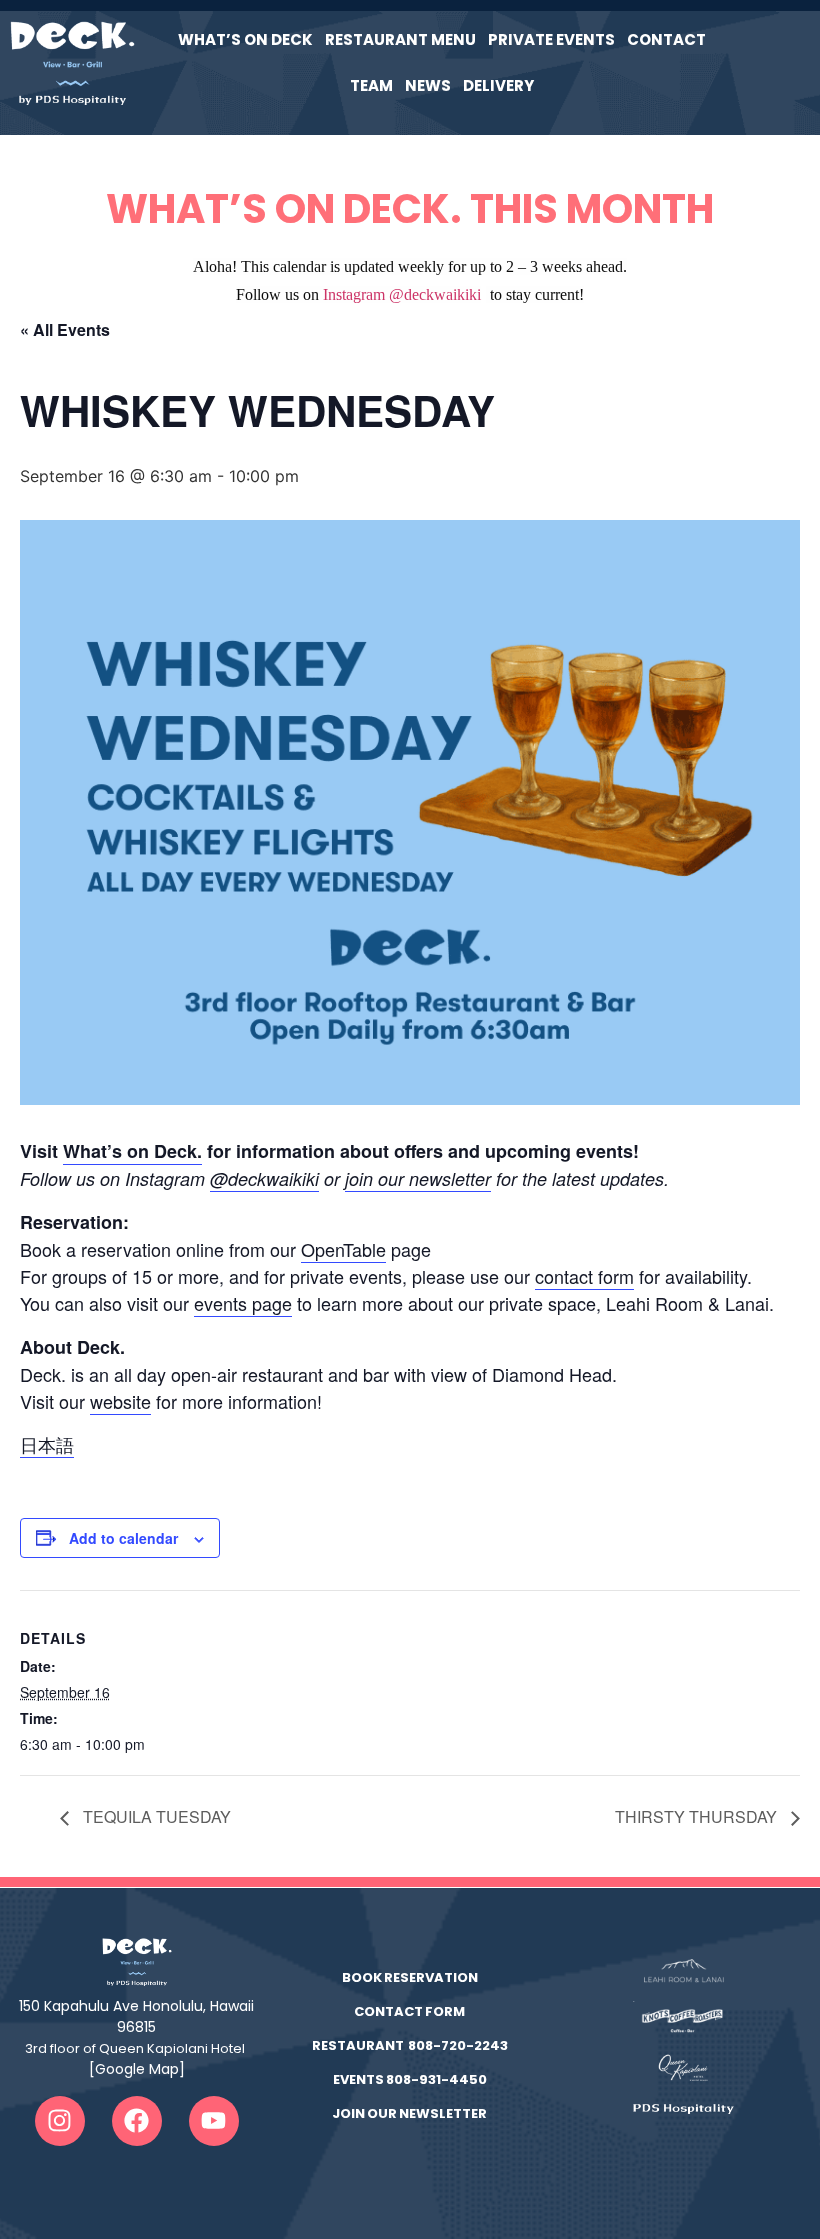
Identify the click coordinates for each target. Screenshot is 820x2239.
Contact (666, 39)
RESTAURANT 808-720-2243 (410, 2045)
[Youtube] (214, 2121)
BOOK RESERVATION (410, 1977)
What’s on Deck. (132, 1151)
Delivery (498, 85)
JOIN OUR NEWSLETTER (409, 2113)
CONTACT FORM (409, 2011)
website (120, 1401)
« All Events (65, 329)
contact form (584, 1276)
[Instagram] (60, 2121)
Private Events (551, 39)
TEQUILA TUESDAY (155, 1816)
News (428, 85)
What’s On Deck (245, 39)
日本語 (47, 1444)
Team (371, 85)
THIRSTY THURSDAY (698, 1816)
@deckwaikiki (264, 1178)
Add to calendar (123, 1538)
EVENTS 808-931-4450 (410, 2079)
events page (243, 1303)
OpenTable (343, 1249)
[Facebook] (137, 2121)
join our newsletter (418, 1178)
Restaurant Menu (400, 39)
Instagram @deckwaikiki (402, 294)
